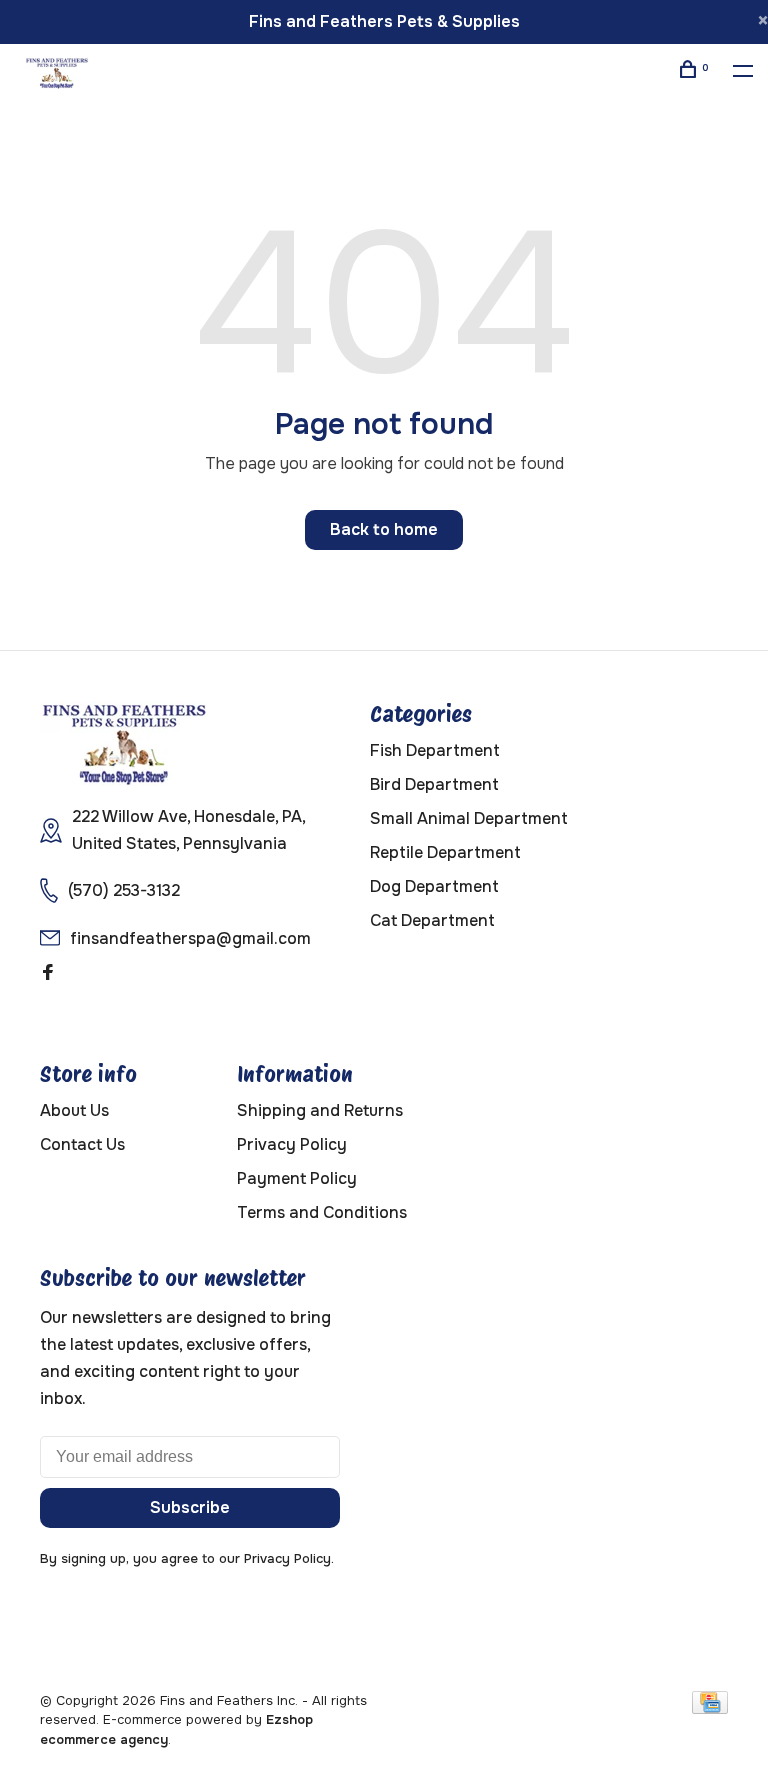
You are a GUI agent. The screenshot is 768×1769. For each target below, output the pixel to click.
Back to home (384, 529)
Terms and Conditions (322, 1212)
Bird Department (434, 784)
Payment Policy (297, 1178)
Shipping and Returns (320, 1110)
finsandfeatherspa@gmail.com (190, 938)
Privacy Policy (292, 1144)
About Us (74, 1110)
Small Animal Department (469, 818)
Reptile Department (445, 852)
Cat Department (432, 920)
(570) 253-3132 (124, 890)
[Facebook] (48, 973)
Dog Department (434, 886)
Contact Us (82, 1144)
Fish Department (435, 750)
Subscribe (190, 1507)
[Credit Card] (710, 1708)
